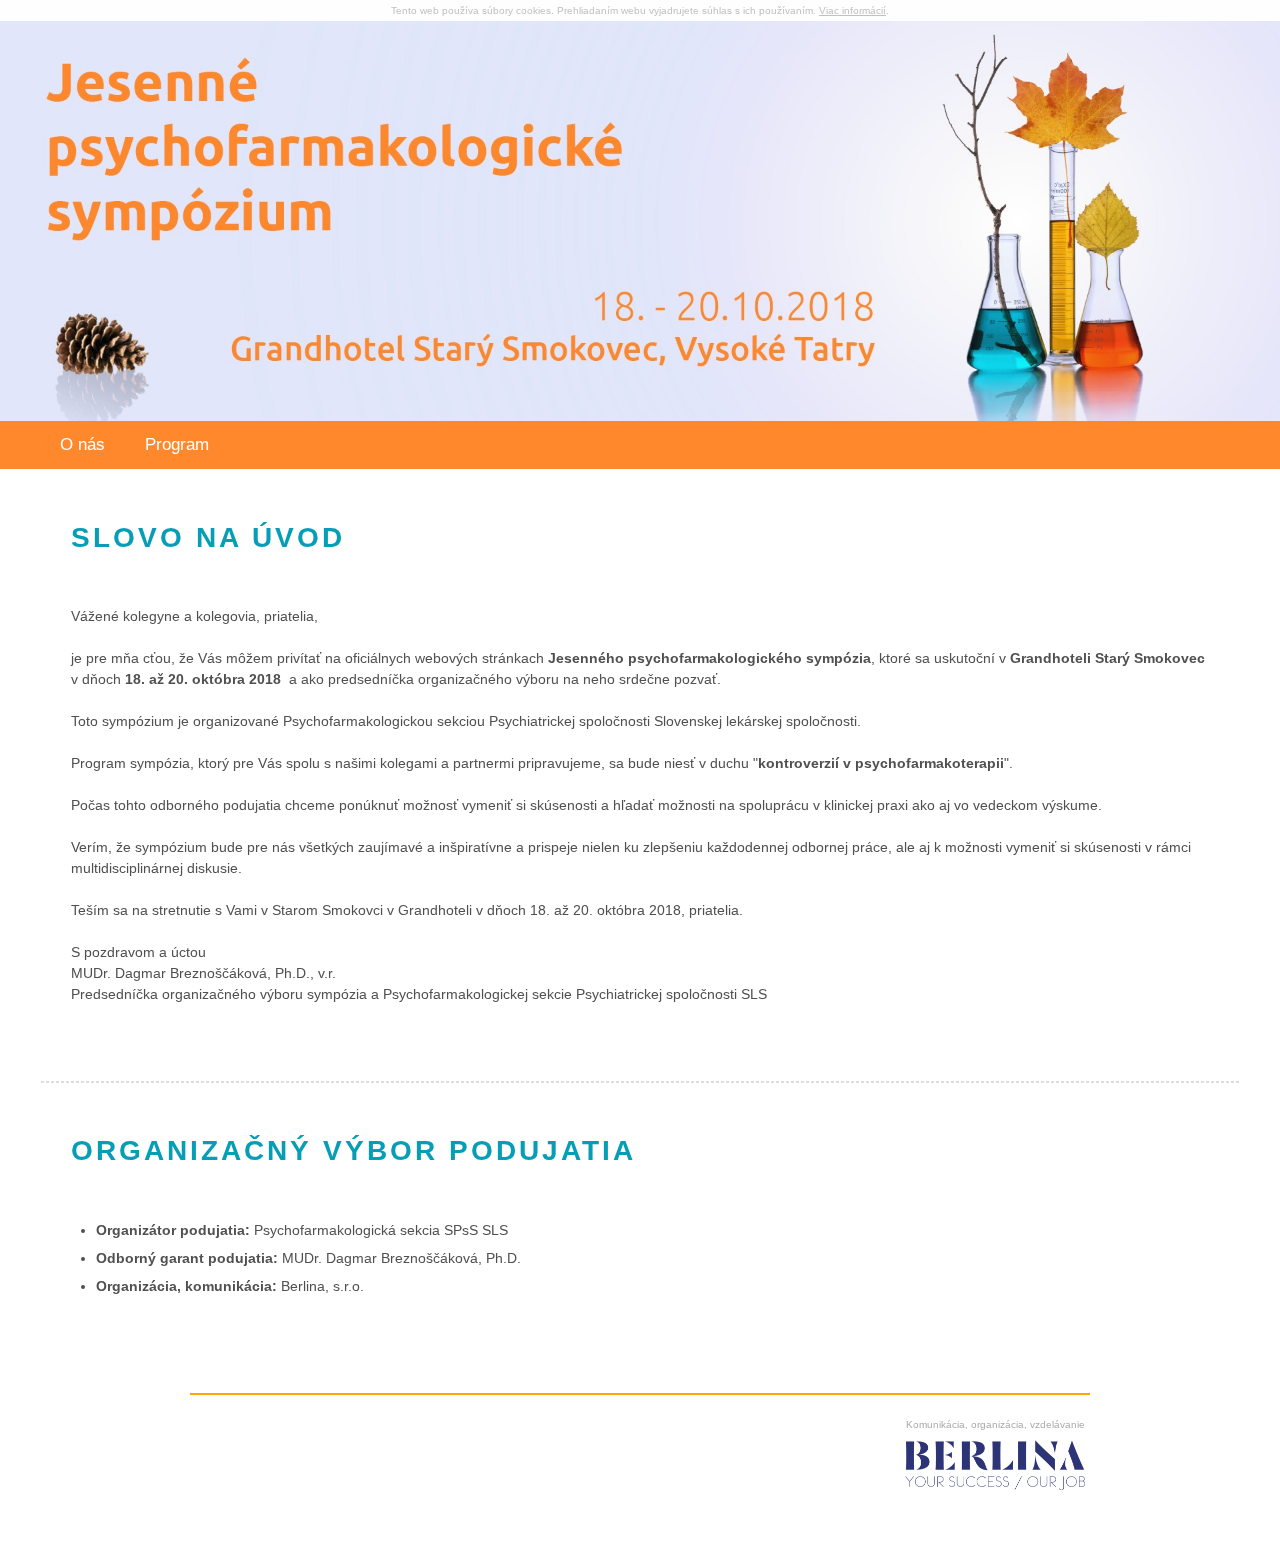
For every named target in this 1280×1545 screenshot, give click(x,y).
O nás (82, 444)
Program (177, 444)
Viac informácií (852, 10)
